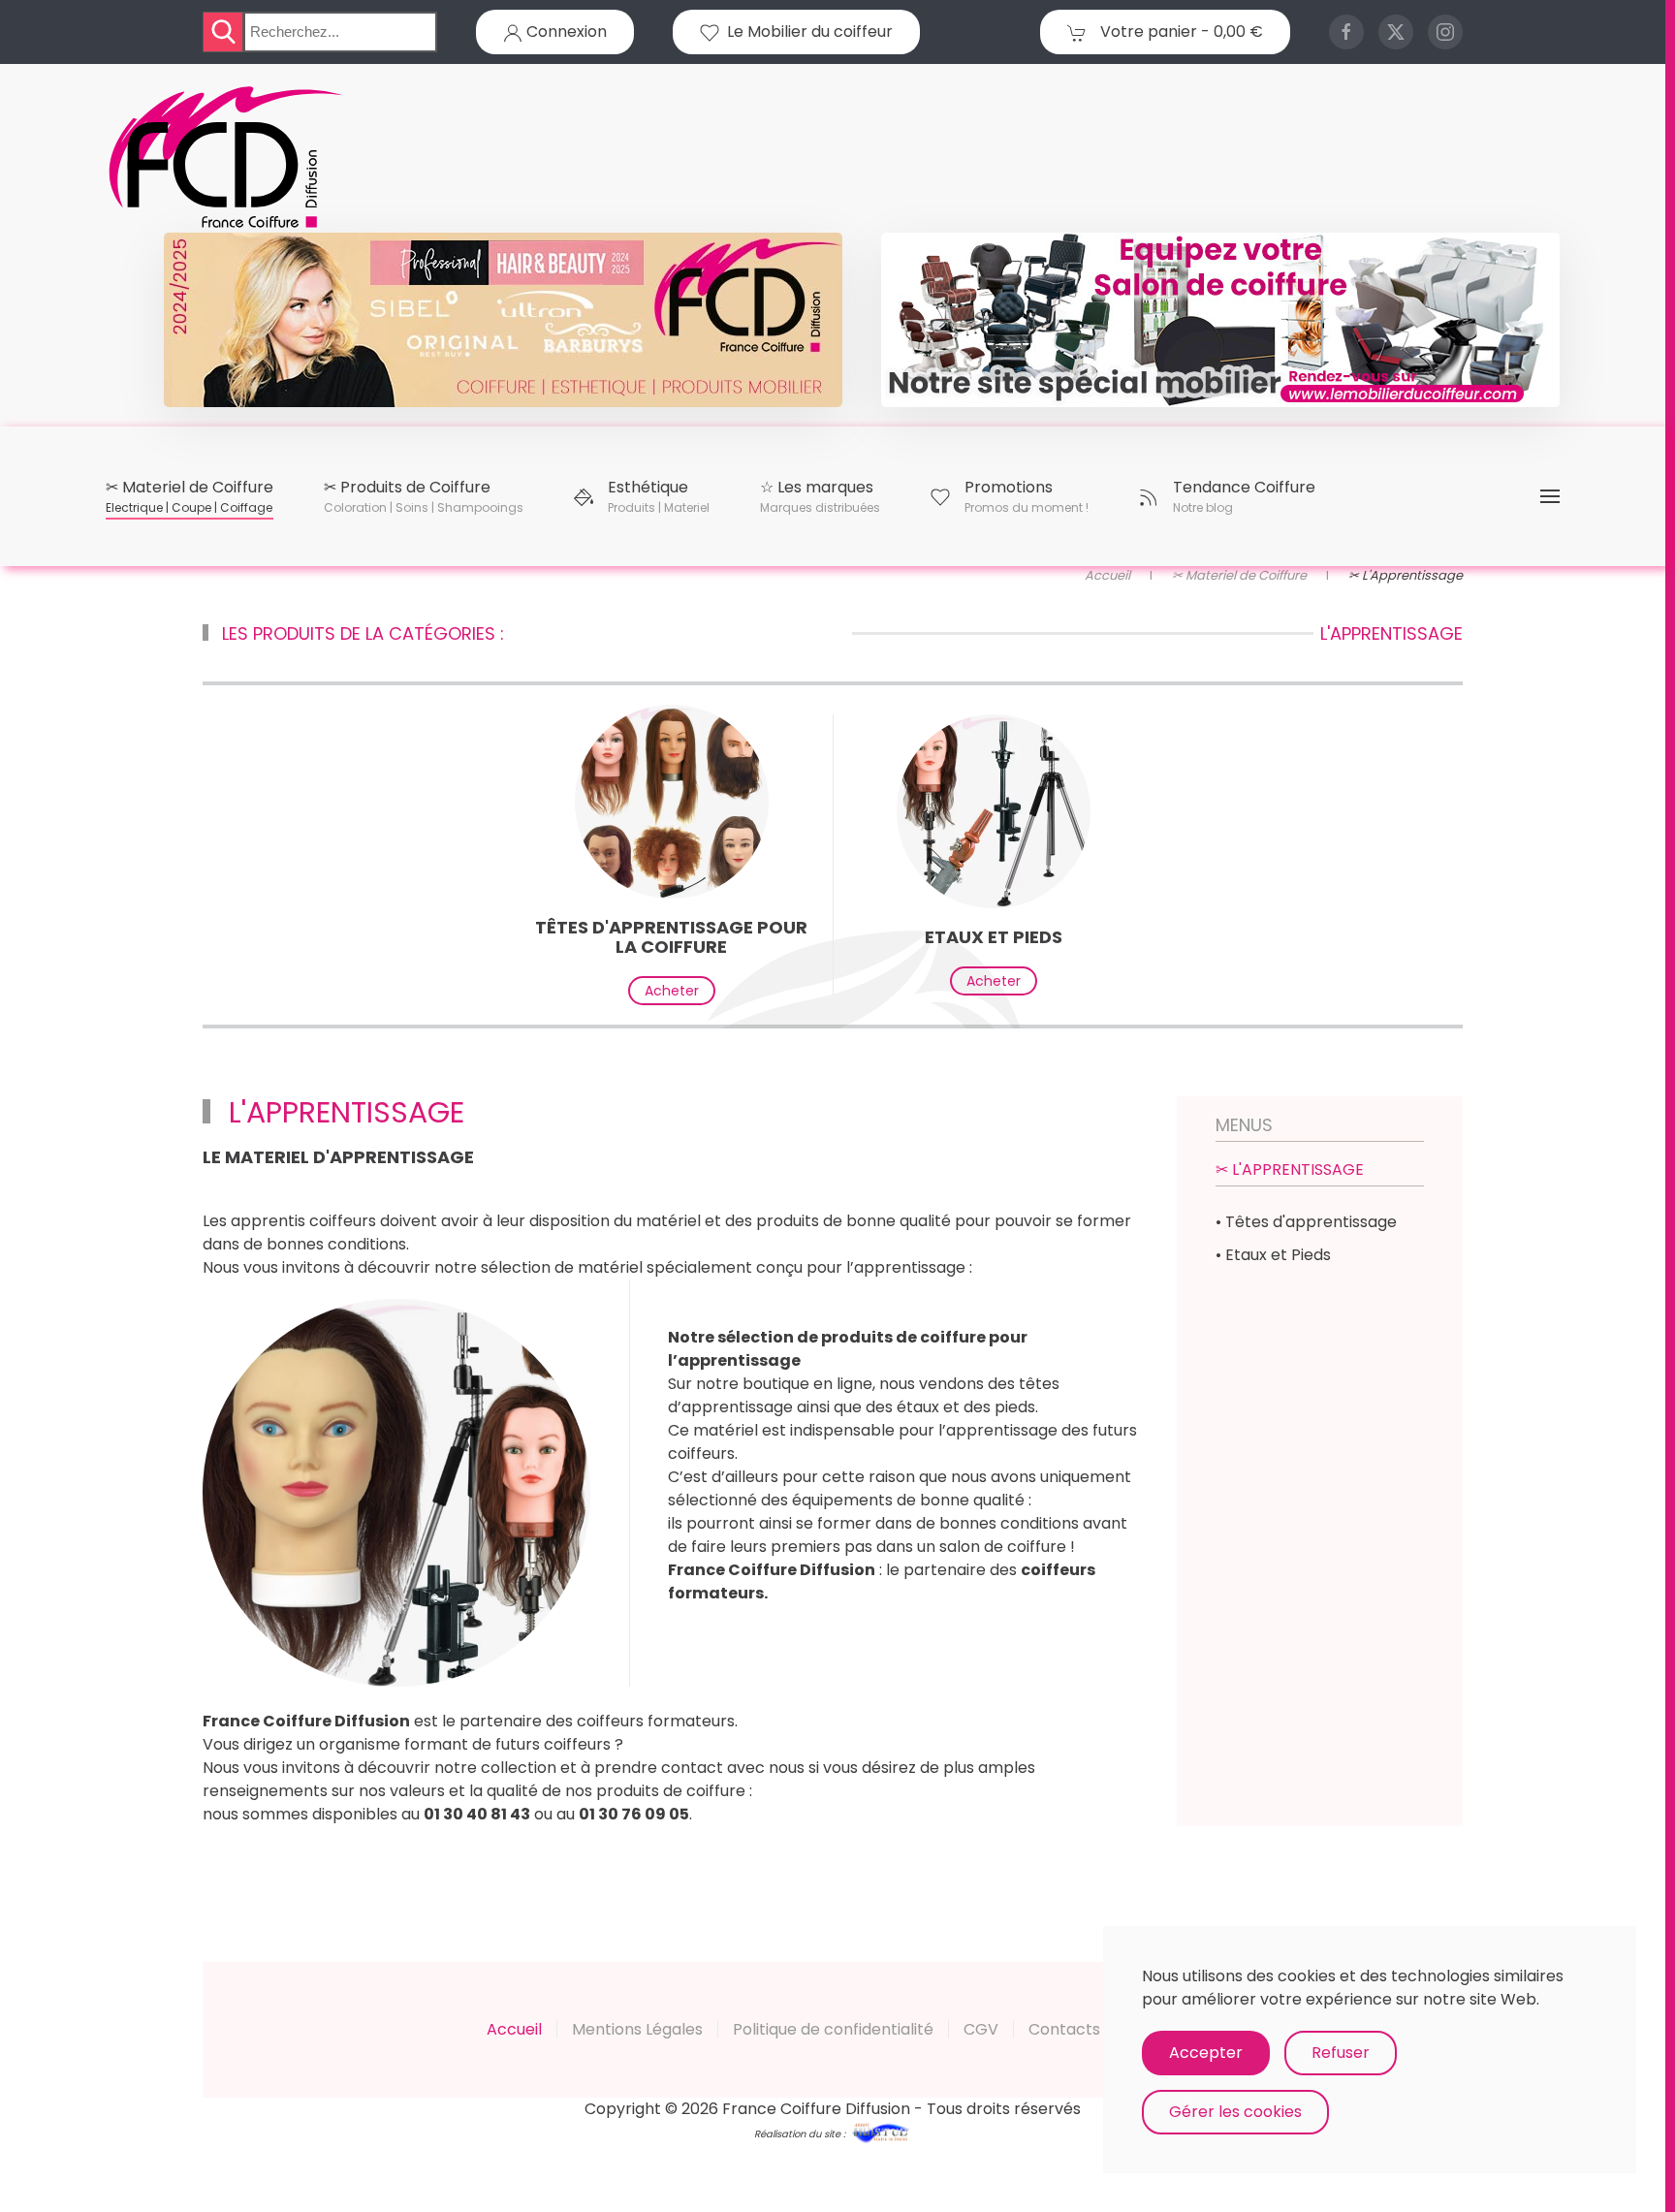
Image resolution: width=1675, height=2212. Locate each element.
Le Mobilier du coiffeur (806, 32)
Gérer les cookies (1235, 2112)
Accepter (1206, 2053)
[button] (190, 496)
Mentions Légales (637, 2029)
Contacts (1064, 2029)
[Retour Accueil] (227, 158)
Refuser (1341, 2053)
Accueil (514, 2029)
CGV (981, 2029)
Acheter (672, 991)
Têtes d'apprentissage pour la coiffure (671, 937)
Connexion (565, 32)
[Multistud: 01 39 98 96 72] (881, 2132)
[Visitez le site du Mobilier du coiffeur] (1220, 319)
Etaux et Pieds (994, 937)
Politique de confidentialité (833, 2029)
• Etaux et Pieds (1273, 1255)
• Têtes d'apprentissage (1306, 1222)
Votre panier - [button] (1180, 32)
